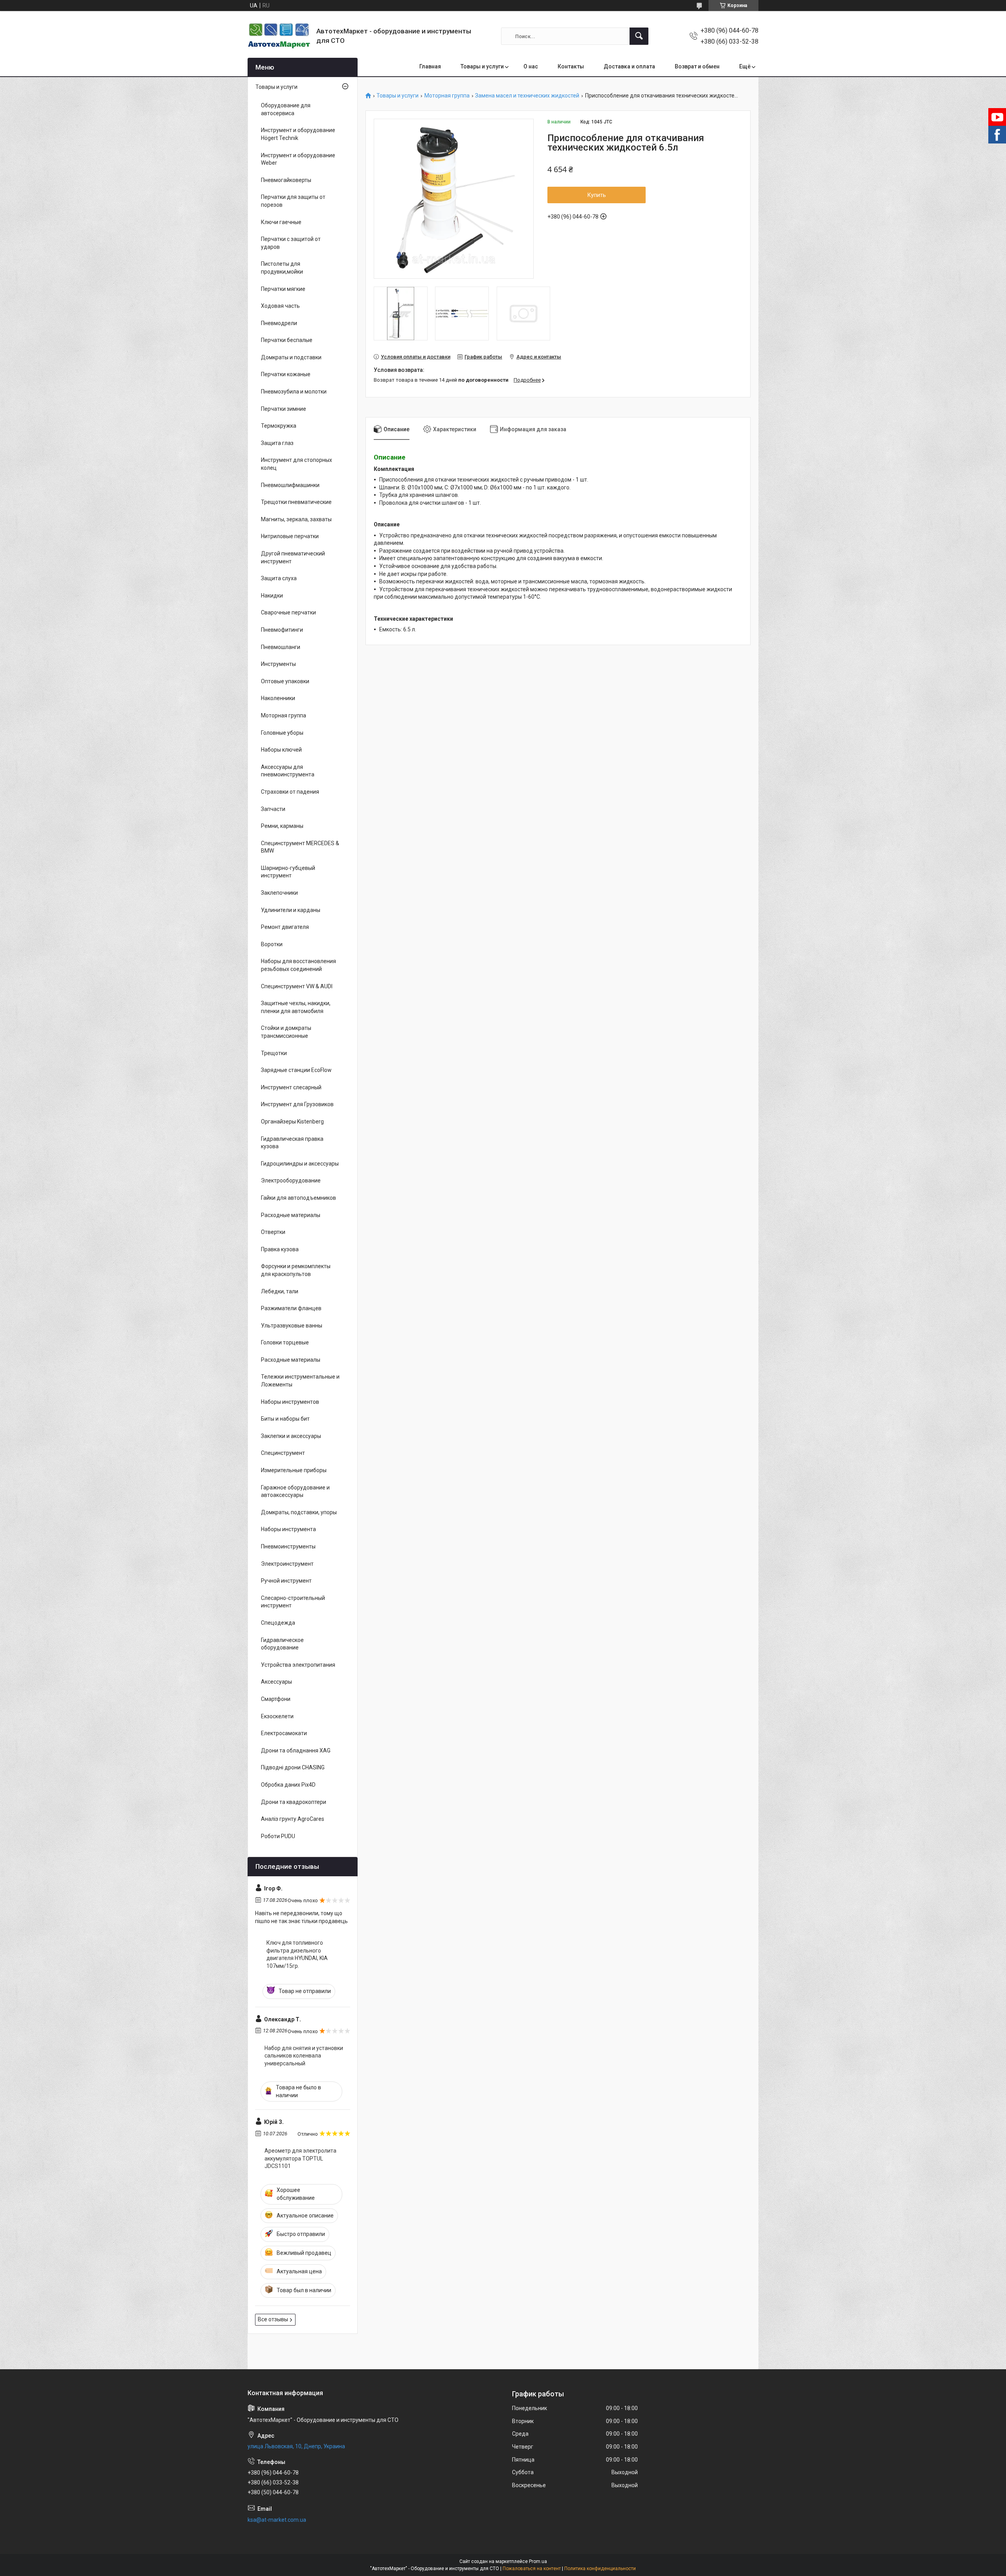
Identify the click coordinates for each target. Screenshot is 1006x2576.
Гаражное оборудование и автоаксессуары (295, 1491)
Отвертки (273, 1232)
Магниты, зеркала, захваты (296, 519)
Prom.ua (538, 2561)
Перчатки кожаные (286, 374)
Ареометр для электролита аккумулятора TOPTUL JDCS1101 (300, 2158)
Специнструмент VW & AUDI (297, 986)
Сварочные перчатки (288, 612)
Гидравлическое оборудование (282, 1644)
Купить (597, 195)
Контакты (571, 66)
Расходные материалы (291, 1215)
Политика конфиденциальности (600, 2569)
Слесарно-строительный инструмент (293, 1602)
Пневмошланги (281, 647)
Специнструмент (283, 1453)
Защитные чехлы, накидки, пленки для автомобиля (296, 1007)
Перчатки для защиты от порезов (293, 201)
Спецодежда (278, 1623)
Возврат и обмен (697, 66)
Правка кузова (280, 1249)
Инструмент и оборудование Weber (298, 159)
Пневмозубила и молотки (294, 392)
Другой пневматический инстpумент (293, 557)
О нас (531, 66)
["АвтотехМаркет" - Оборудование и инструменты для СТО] (279, 36)
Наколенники (278, 698)
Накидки (272, 596)
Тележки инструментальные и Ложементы (300, 1381)
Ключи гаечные (281, 222)
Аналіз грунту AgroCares (293, 1819)
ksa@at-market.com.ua (277, 2520)
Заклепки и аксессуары (291, 1436)
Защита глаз (277, 443)
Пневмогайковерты (286, 180)
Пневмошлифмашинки (290, 485)
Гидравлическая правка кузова (292, 1143)
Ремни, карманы (282, 826)
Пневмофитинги (282, 630)
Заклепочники (279, 893)
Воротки (272, 944)
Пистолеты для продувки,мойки (282, 268)
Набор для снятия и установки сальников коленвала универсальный (304, 2056)
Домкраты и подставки (291, 357)
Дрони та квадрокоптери (294, 1802)
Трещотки (274, 1053)
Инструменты (278, 664)
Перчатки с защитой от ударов (291, 243)
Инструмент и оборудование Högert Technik (298, 134)
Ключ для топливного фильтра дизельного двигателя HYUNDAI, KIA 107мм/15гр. (297, 1954)
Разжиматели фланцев (291, 1308)
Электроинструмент (287, 1564)
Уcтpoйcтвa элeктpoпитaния (298, 1665)
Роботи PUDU (278, 1836)
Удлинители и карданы (291, 910)
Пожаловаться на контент (532, 2569)
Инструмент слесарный (291, 1087)
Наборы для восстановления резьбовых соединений (298, 965)
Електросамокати (284, 1733)
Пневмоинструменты (288, 1546)
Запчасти (273, 809)
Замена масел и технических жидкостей (527, 96)
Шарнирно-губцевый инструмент (288, 872)
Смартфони (276, 1699)
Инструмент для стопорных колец (296, 464)
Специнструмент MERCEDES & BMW (300, 847)
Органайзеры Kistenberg (292, 1122)
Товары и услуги (482, 66)
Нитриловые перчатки (290, 536)
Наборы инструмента (288, 1529)
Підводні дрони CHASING (293, 1767)
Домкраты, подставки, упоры (299, 1512)
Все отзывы (273, 2319)
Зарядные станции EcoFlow (296, 1070)
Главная (430, 66)
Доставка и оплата (629, 66)
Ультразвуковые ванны (292, 1326)
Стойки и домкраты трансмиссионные (286, 1032)
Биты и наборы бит (285, 1419)
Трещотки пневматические (296, 502)
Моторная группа (447, 96)
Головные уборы (282, 733)
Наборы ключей (281, 750)
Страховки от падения (290, 792)
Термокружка (279, 426)
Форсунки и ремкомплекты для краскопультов (296, 1270)
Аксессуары (276, 1682)
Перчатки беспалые (287, 340)
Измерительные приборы (294, 1470)
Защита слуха (279, 578)
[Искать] (639, 36)
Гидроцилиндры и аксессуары (300, 1164)
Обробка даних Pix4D (288, 1785)
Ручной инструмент (286, 1581)
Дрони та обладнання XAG (296, 1750)
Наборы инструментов (290, 1402)
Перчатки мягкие (283, 289)
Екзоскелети (277, 1716)
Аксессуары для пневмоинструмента (288, 771)
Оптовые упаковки (285, 681)
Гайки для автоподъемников (298, 1198)
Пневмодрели (279, 323)
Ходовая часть (280, 306)
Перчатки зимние (284, 409)
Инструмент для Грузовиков (297, 1104)
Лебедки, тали (280, 1291)
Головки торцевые (285, 1342)
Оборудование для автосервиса (286, 109)
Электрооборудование (291, 1180)
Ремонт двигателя (285, 927)
